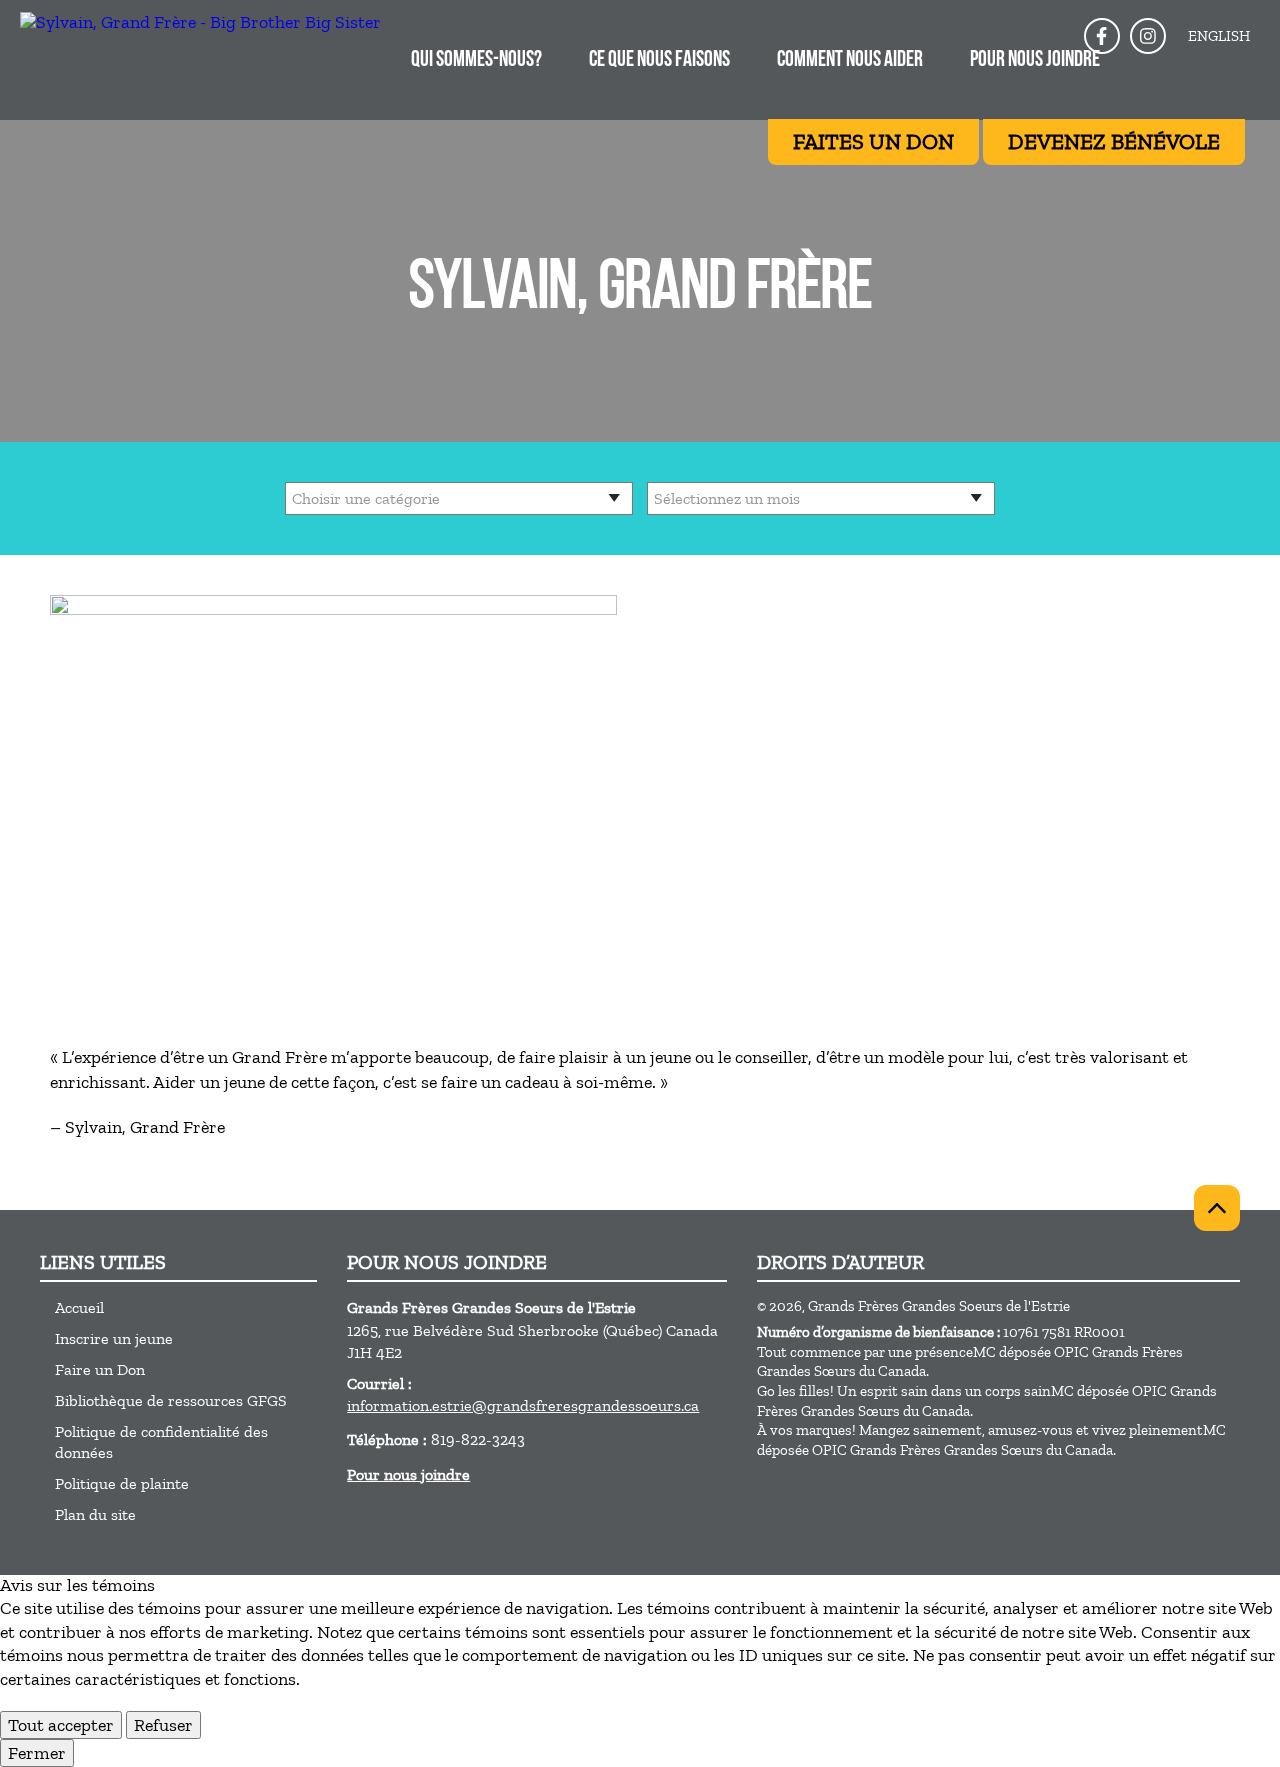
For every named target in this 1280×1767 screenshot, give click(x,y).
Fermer (37, 1753)
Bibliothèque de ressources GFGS (171, 1400)
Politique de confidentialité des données (161, 1442)
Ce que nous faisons (659, 60)
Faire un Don (100, 1369)
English (1219, 36)
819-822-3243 (478, 1439)
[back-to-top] (1217, 1208)
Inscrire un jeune (114, 1338)
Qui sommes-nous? (476, 60)
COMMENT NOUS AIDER (850, 60)
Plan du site (95, 1514)
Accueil (79, 1307)
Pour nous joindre (1035, 60)
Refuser (163, 1725)
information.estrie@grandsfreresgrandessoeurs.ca (523, 1405)
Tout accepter (61, 1725)
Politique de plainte (122, 1483)
